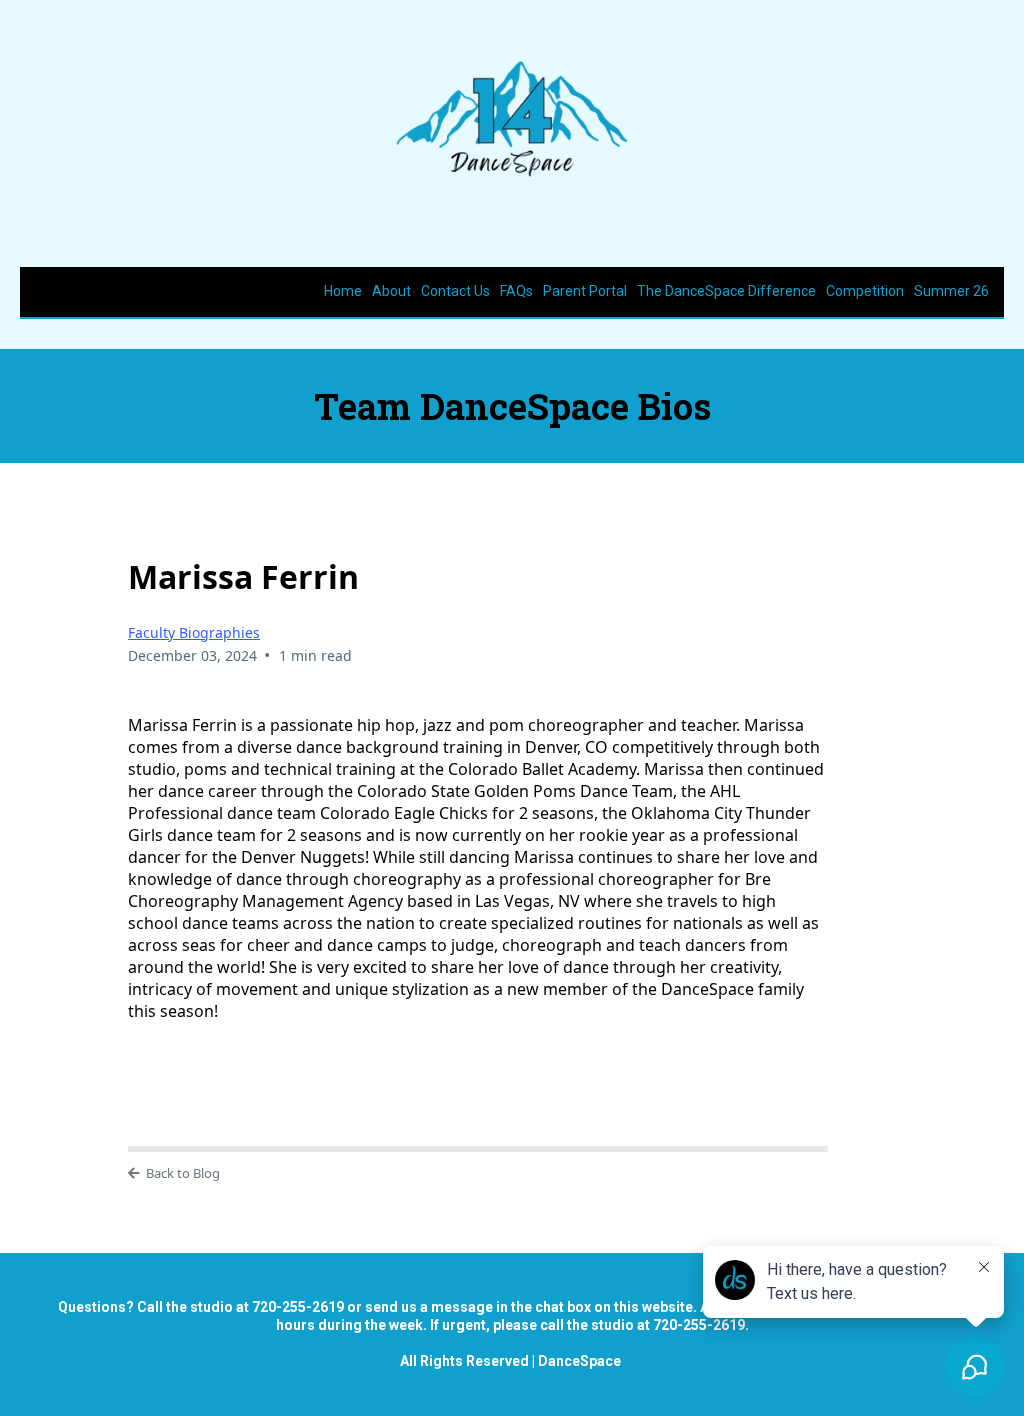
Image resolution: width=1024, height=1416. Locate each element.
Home (343, 291)
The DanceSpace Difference (726, 291)
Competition (865, 291)
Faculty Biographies (194, 632)
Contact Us (455, 291)
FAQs (516, 291)
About (391, 291)
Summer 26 (951, 291)
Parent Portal (585, 291)
